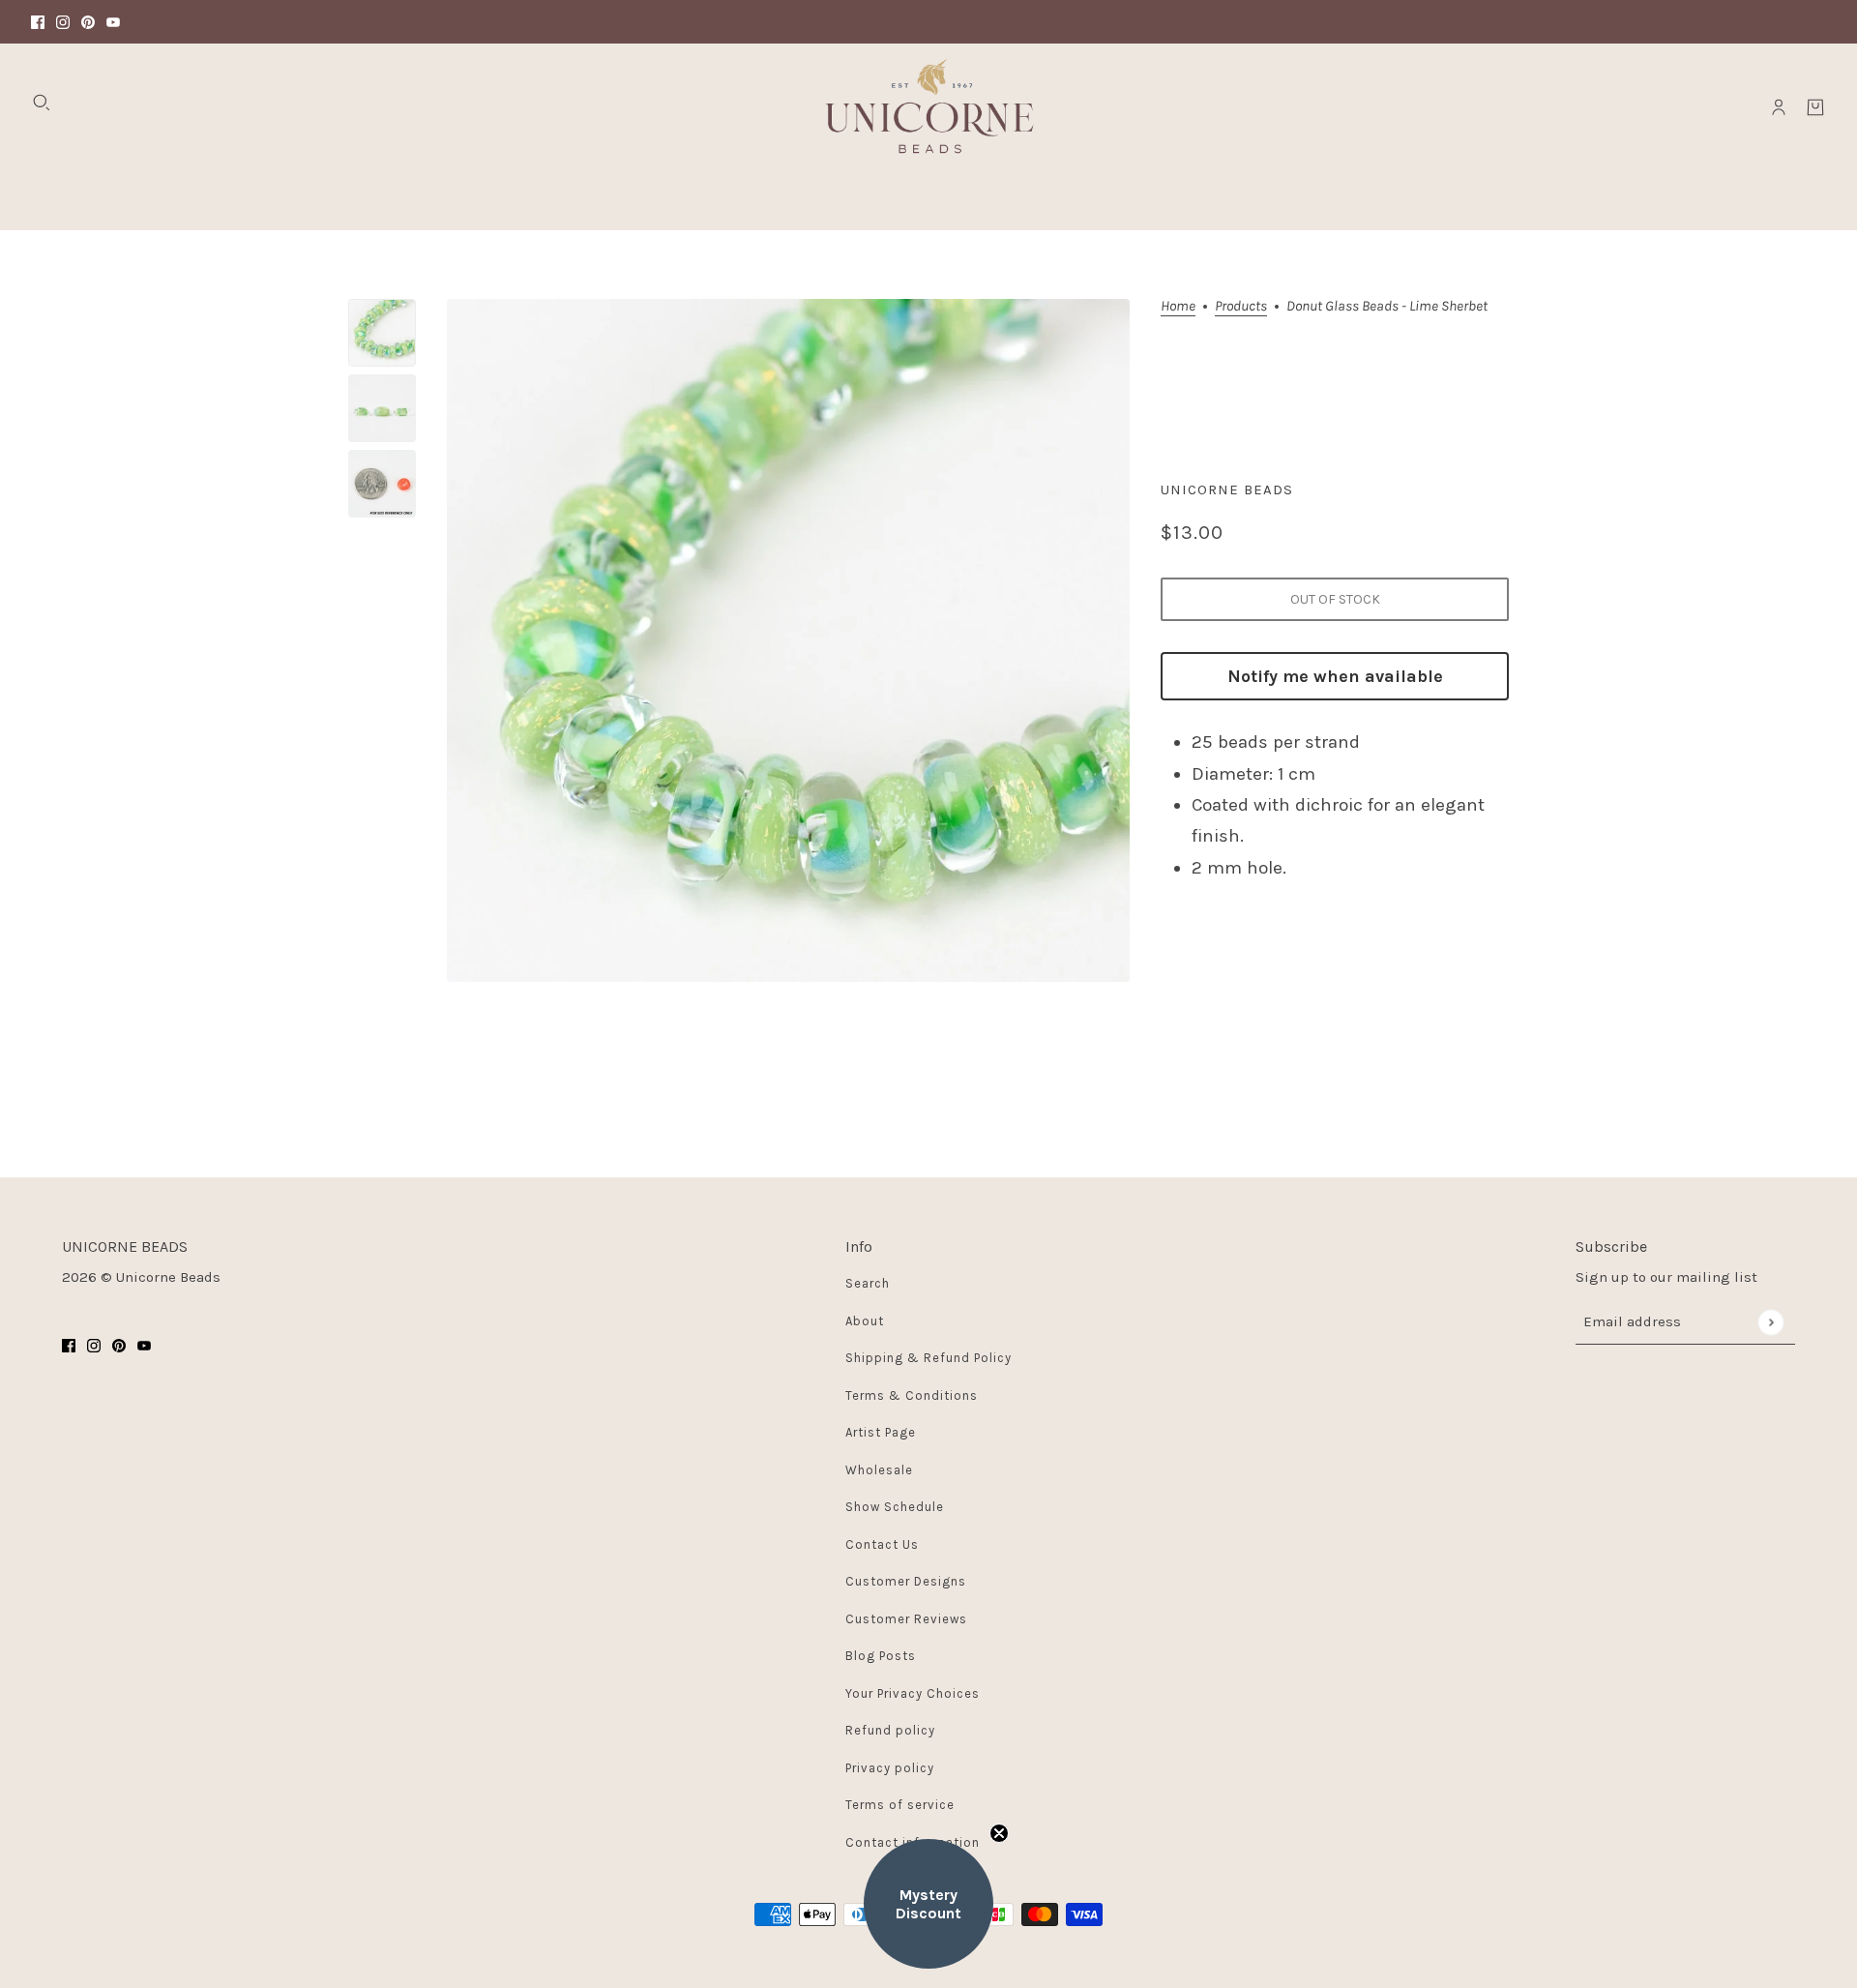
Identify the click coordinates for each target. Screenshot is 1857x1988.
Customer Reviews (906, 1619)
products (1241, 307)
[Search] (42, 103)
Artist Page (881, 1432)
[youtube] (113, 22)
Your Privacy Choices (913, 1693)
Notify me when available (1335, 676)
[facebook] (38, 22)
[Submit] (1770, 1322)
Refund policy (890, 1730)
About (865, 1321)
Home (1178, 307)
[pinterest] (88, 22)
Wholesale (879, 1470)
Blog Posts (881, 1656)
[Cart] (1815, 107)
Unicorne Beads (1227, 490)
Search (868, 1283)
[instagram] (63, 22)
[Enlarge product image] (788, 640)
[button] (928, 1904)
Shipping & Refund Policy (928, 1358)
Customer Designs (906, 1581)
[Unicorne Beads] (928, 107)
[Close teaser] (999, 1833)
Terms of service (900, 1805)
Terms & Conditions (912, 1395)
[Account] (1779, 107)
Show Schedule (895, 1507)
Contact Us (882, 1544)
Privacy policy (890, 1768)
